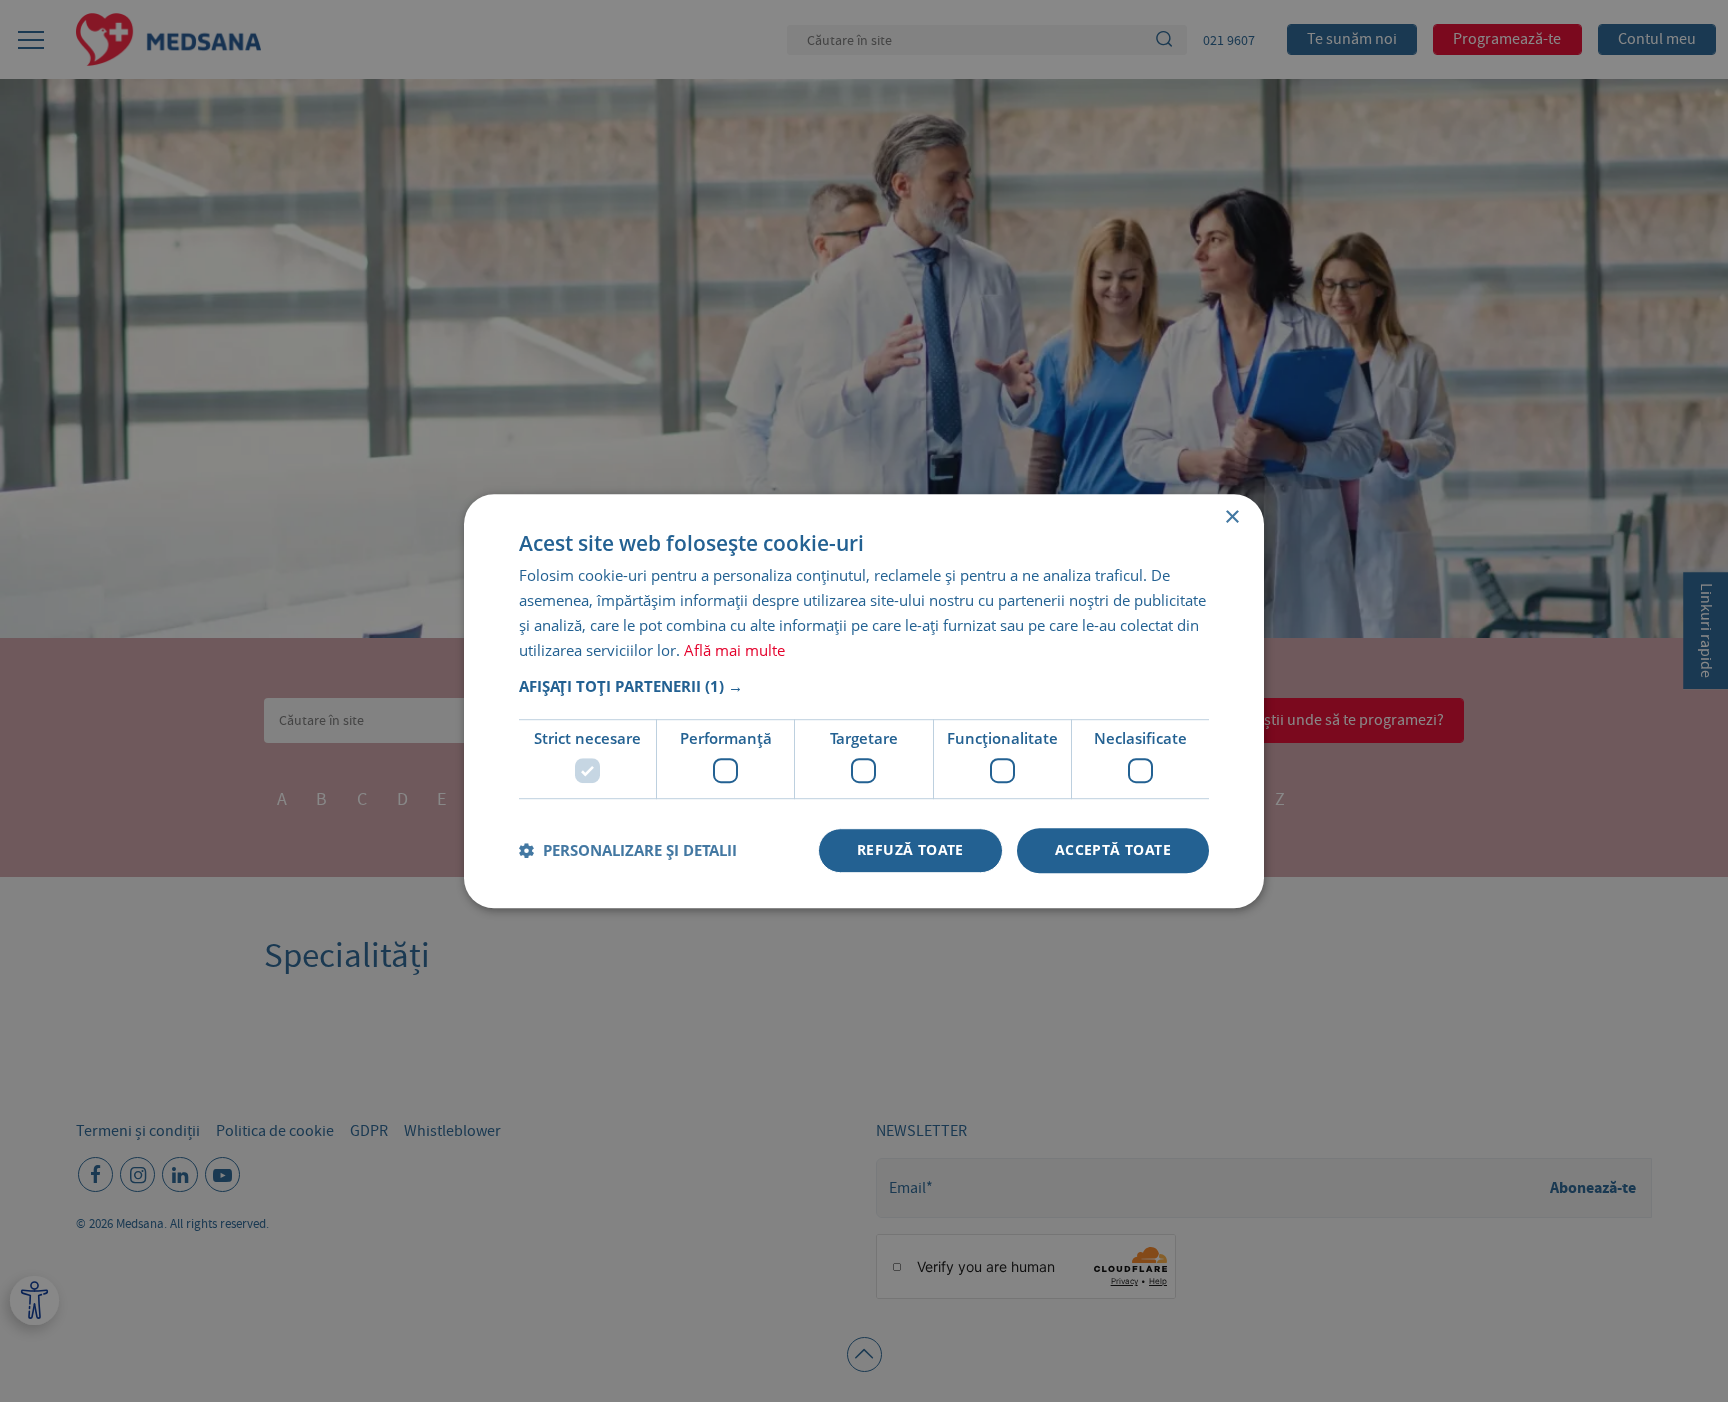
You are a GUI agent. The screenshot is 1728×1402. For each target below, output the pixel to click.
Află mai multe (734, 650)
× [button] (1231, 517)
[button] (864, 687)
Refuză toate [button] (910, 849)
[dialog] (864, 701)
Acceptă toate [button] (1113, 849)
